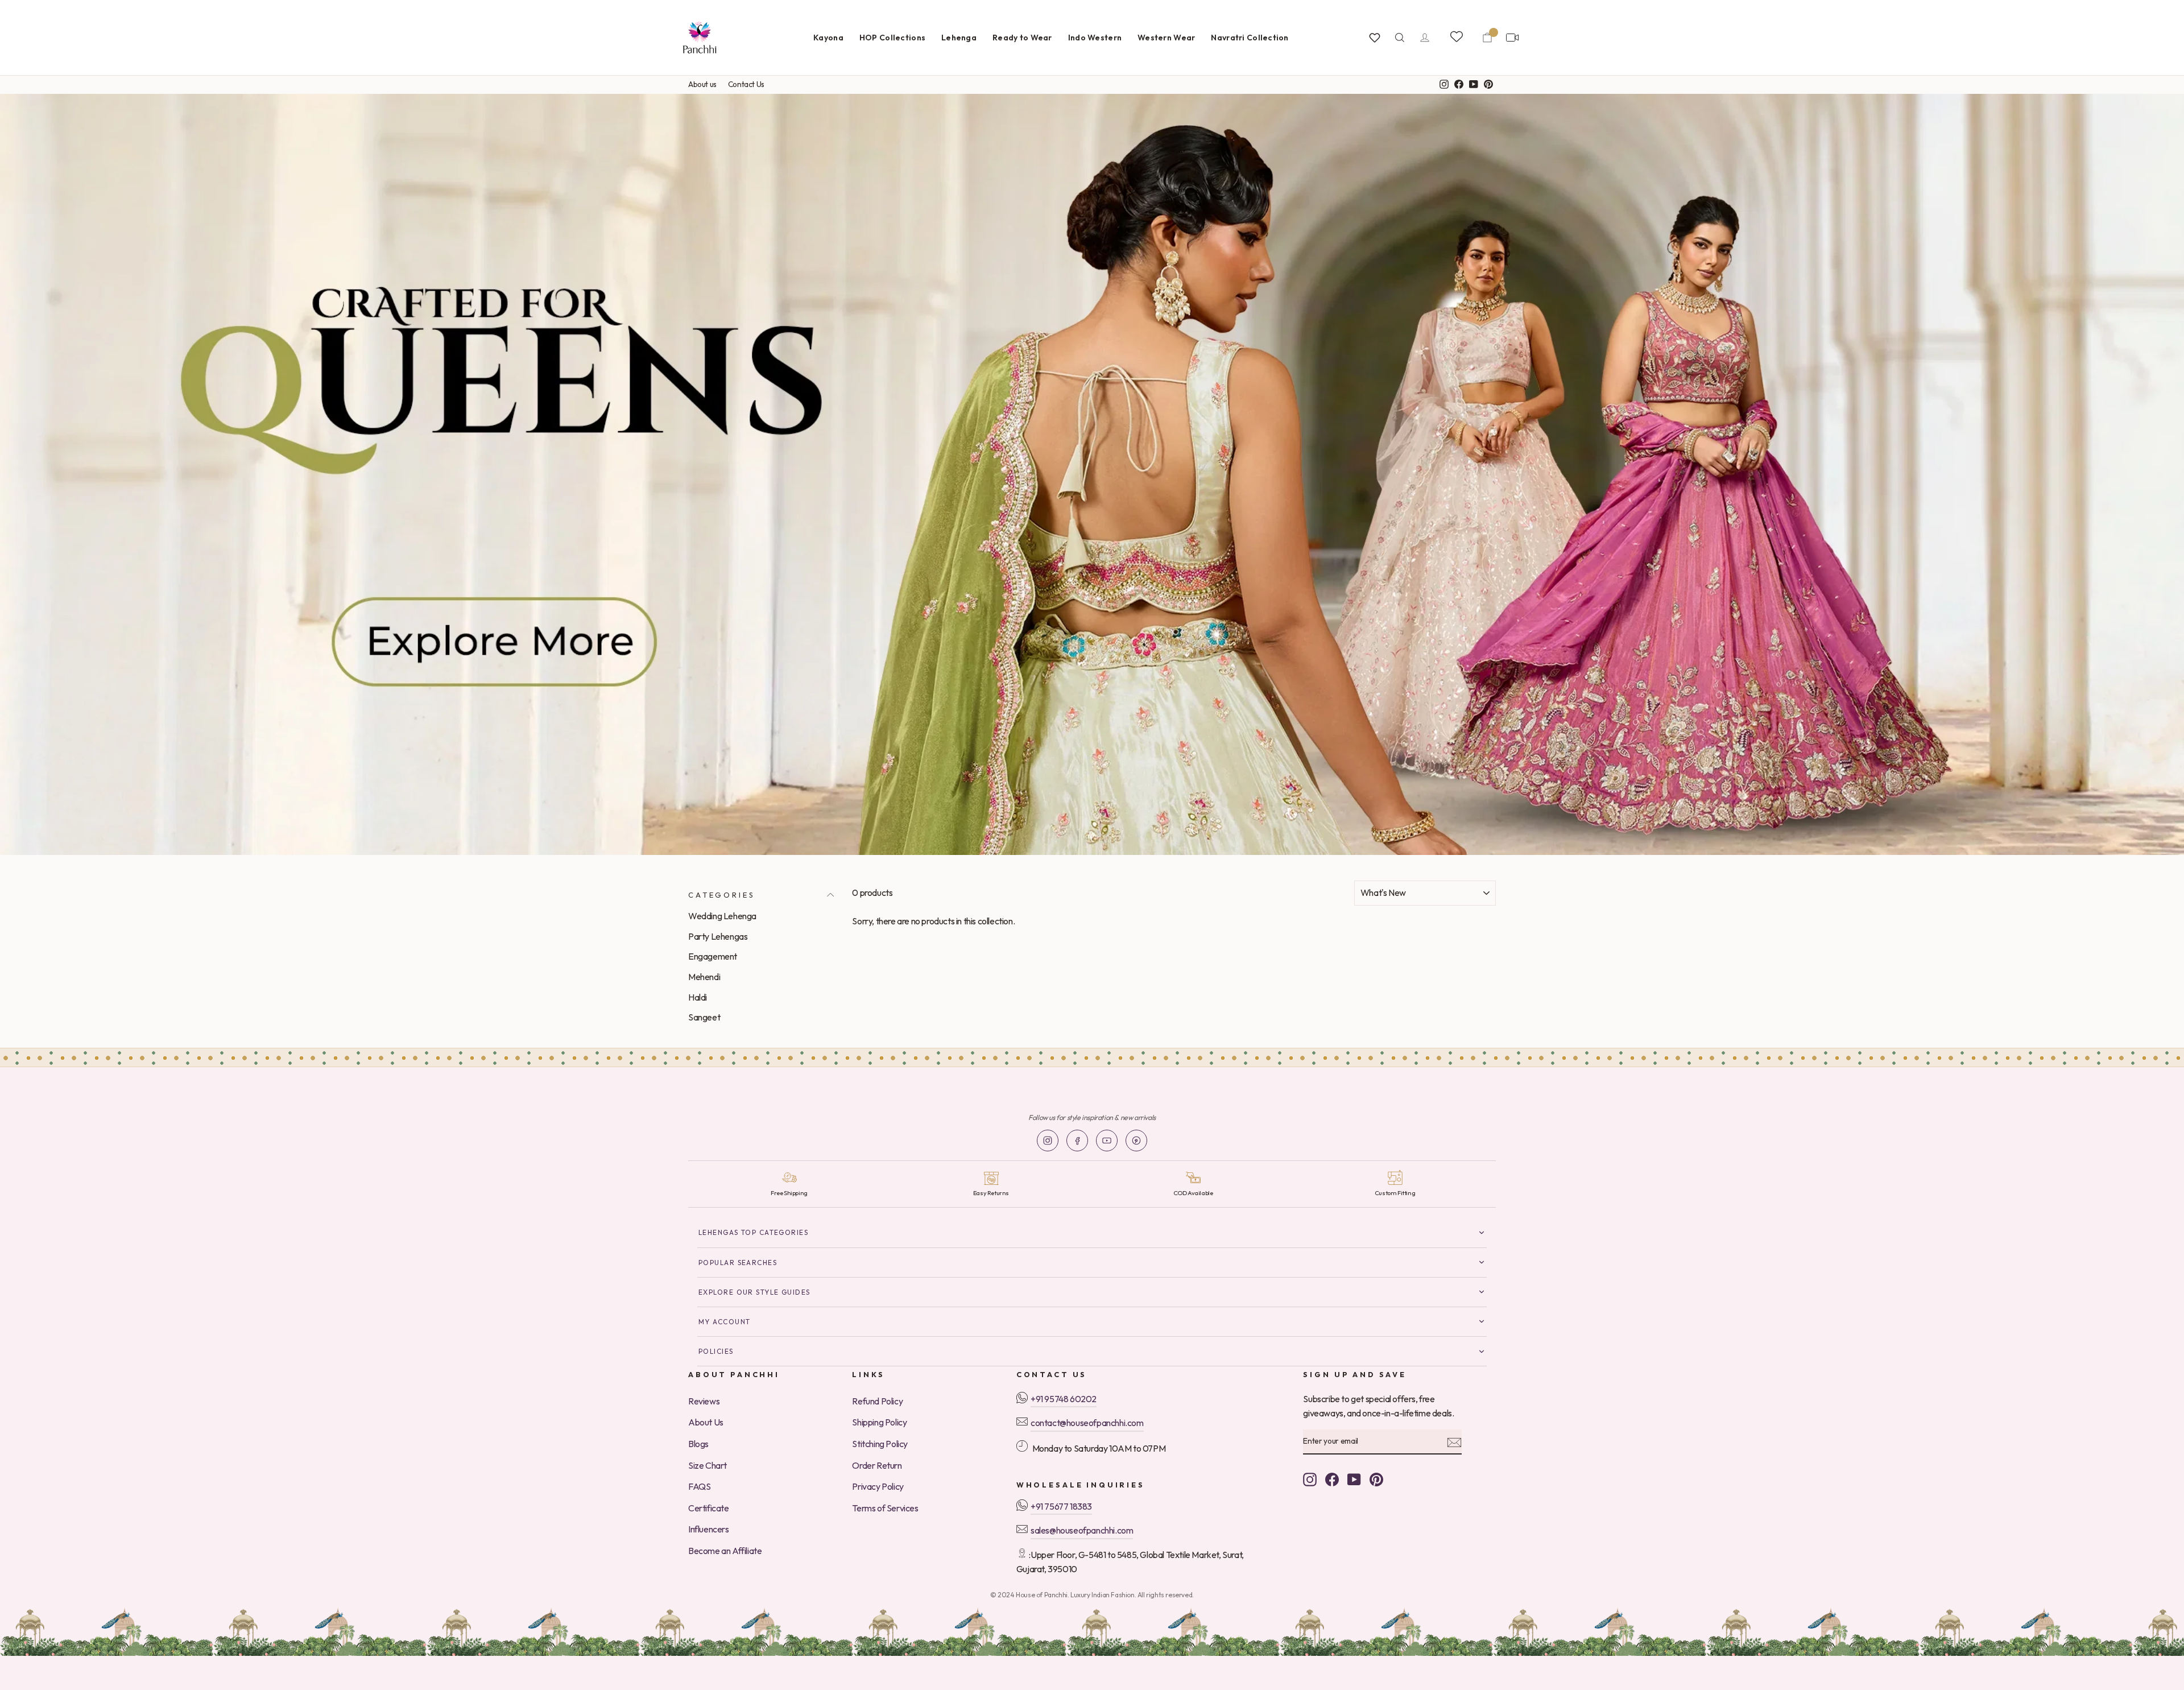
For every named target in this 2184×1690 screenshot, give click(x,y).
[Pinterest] (1136, 1141)
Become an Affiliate (725, 1551)
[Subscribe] (1454, 1442)
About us (702, 84)
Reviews (704, 1401)
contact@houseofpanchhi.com (1087, 1423)
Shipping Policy (879, 1422)
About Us (706, 1422)
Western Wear (1166, 38)
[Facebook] (1077, 1141)
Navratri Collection (1250, 38)
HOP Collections (892, 38)
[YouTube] (1107, 1141)
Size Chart (708, 1465)
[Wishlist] (1375, 38)
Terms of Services (885, 1508)
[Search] (1400, 38)
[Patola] (1092, 474)
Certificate (709, 1508)
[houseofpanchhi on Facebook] (1332, 1479)
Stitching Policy (880, 1444)
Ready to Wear (1022, 38)
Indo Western (1095, 38)
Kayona (828, 38)
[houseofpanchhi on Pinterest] (1376, 1479)
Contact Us (746, 84)
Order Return (877, 1465)
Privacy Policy (878, 1486)
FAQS (699, 1486)
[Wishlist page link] (1456, 36)
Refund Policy (877, 1401)
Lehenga (959, 38)
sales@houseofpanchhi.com (1082, 1530)
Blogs (698, 1444)
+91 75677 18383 (1061, 1506)
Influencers (709, 1529)
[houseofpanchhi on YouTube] (1354, 1479)
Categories (721, 895)
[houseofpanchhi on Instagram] (1310, 1479)
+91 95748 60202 (1064, 1399)
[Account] (1425, 38)
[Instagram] (1048, 1141)
